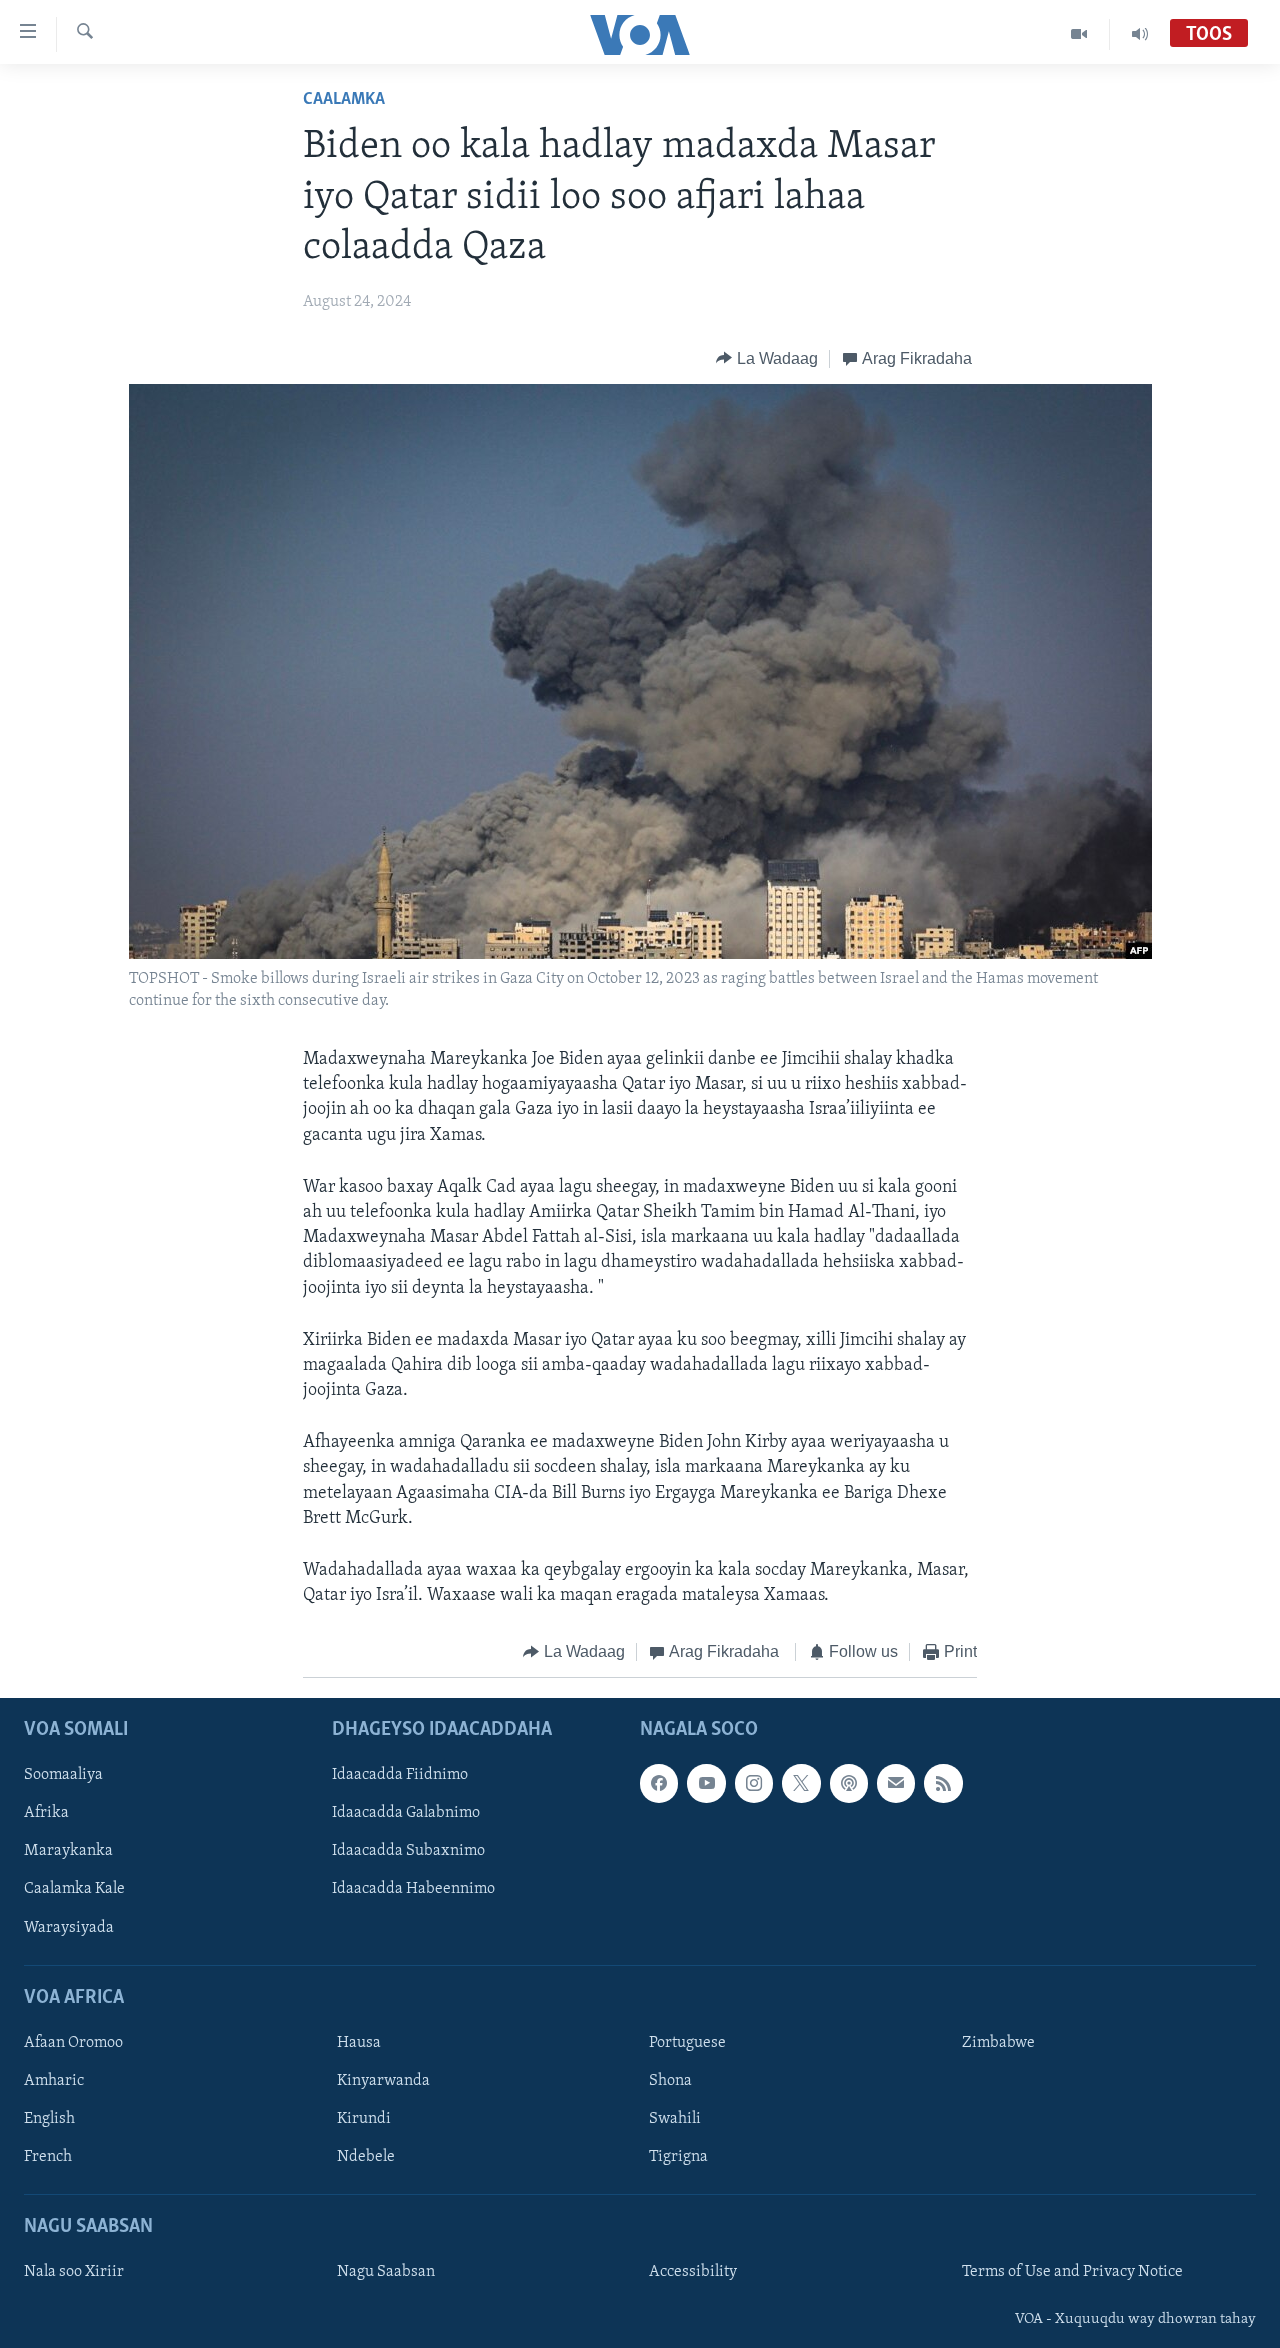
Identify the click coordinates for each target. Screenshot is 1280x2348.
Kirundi (364, 2119)
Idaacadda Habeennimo (413, 1889)
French (48, 2157)
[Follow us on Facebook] (659, 1783)
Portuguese (687, 2043)
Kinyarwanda (383, 2081)
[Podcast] (849, 1783)
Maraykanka (68, 1851)
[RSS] (943, 1783)
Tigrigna (678, 2157)
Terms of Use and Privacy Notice (1072, 2272)
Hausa (359, 2043)
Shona (670, 2081)
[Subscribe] (896, 1783)
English (49, 2119)
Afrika (46, 1813)
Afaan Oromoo (73, 2043)
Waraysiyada (69, 1927)
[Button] (767, 359)
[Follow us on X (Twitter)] (801, 1783)
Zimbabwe (998, 2043)
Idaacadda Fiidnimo (400, 1775)
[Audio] (1140, 34)
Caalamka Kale (74, 1889)
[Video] (1079, 34)
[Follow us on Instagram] (754, 1783)
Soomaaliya (63, 1775)
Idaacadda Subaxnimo (408, 1851)
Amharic (54, 2081)
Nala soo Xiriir (74, 2272)
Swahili (675, 2119)
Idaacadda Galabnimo (406, 1813)
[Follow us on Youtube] (706, 1783)
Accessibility (693, 2272)
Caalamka (344, 100)
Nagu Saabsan (386, 2272)
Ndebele (366, 2157)
